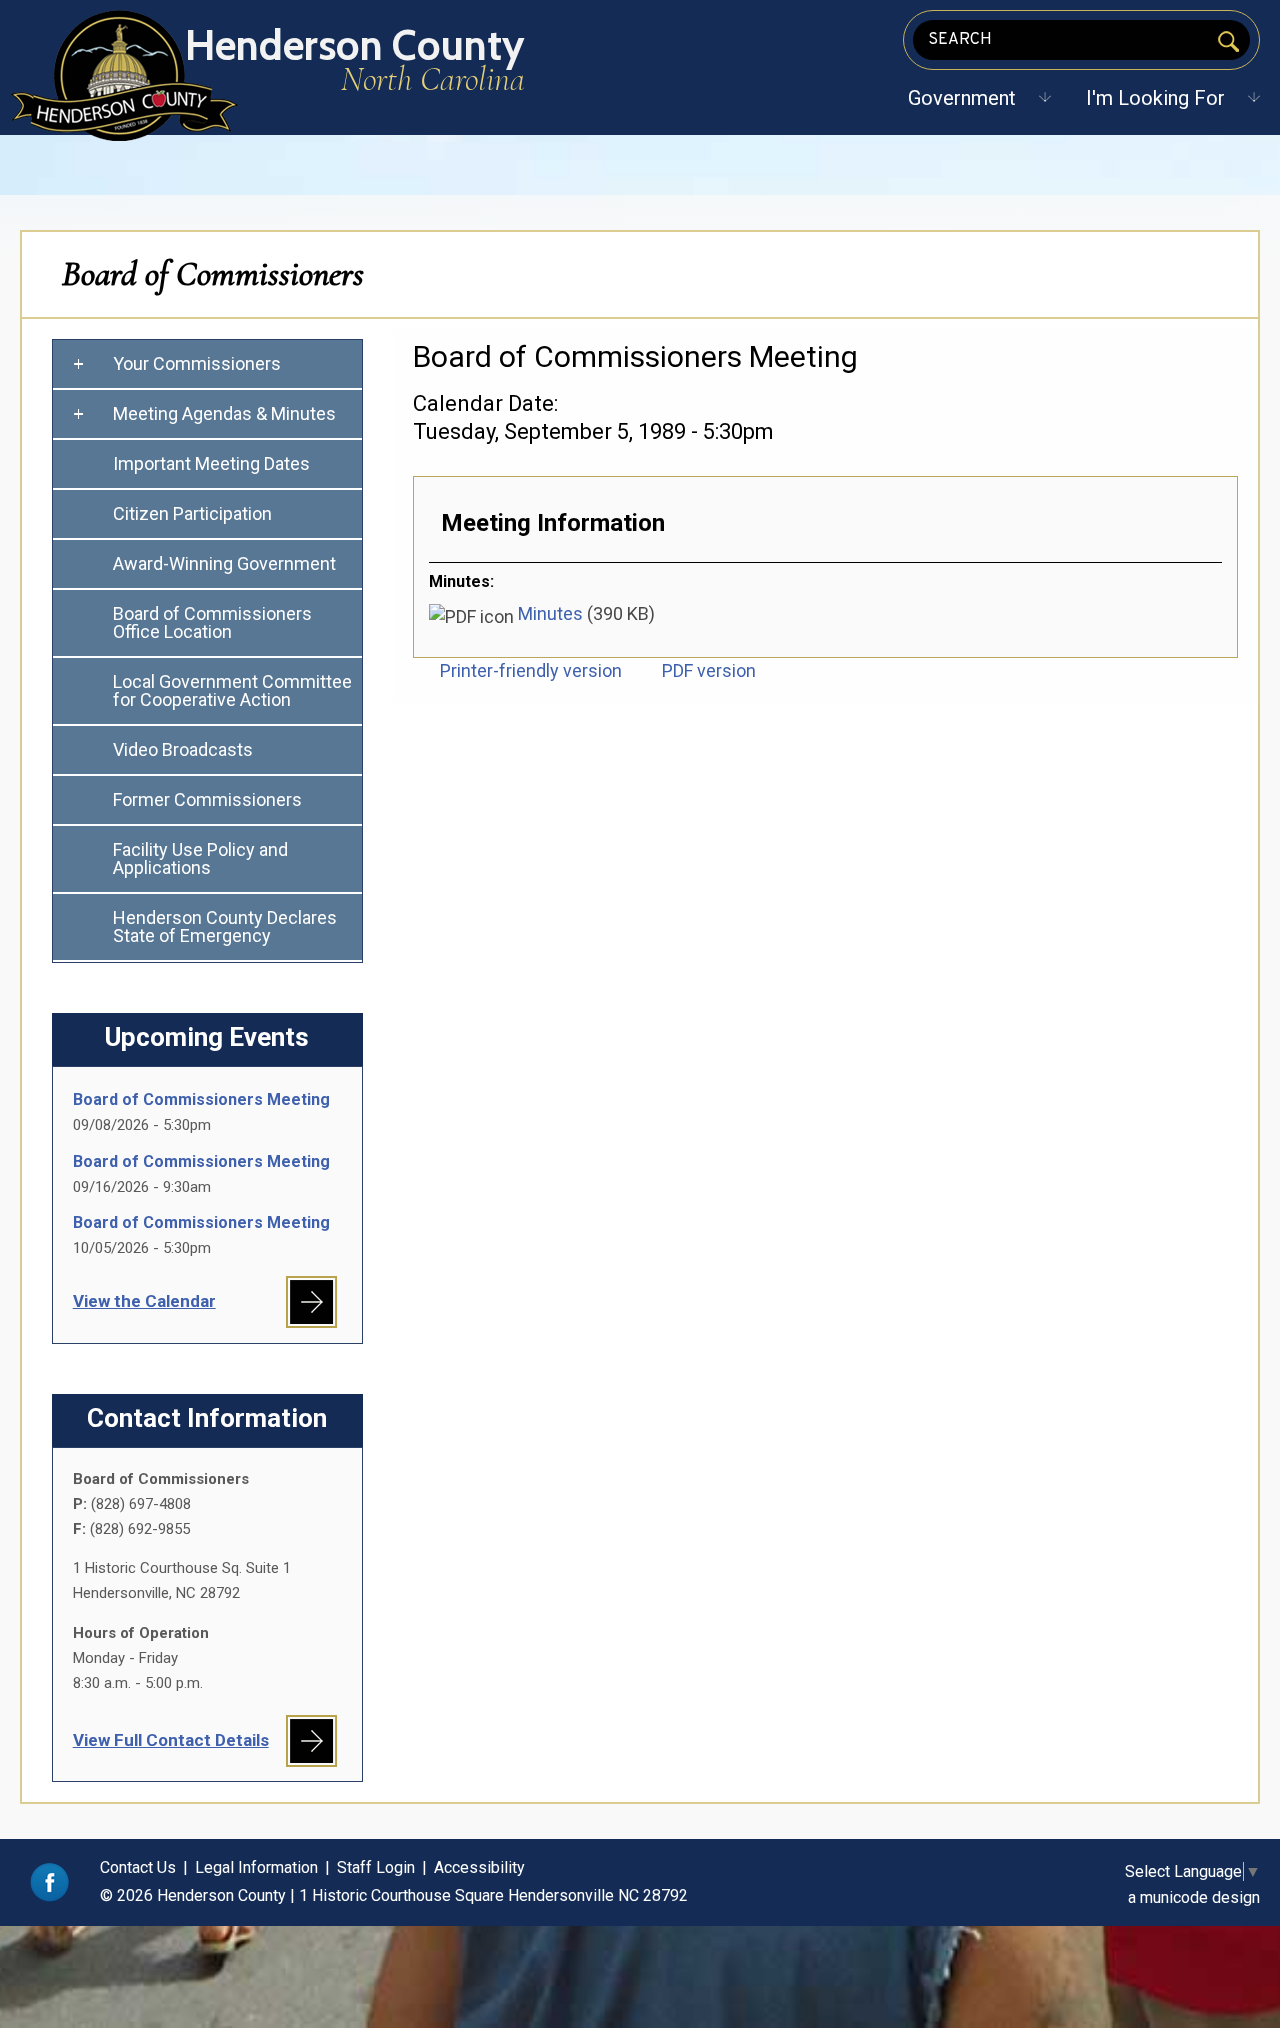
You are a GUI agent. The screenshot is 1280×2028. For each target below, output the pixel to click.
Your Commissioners (197, 363)
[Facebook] (49, 1896)
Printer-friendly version (531, 670)
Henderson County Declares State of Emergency (225, 926)
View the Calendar (144, 1301)
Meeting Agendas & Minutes (224, 413)
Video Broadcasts (183, 749)
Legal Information (256, 1867)
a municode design (1194, 1897)
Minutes (550, 613)
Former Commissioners (207, 799)
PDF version (709, 670)
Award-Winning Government (224, 563)
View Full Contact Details (171, 1740)
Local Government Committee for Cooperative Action (232, 690)
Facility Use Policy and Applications (200, 858)
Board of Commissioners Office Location (212, 622)
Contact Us (138, 1867)
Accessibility (479, 1867)
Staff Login (376, 1867)
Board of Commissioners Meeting (201, 1099)
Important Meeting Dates (211, 463)
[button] (962, 98)
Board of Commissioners (213, 274)
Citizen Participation (192, 513)
